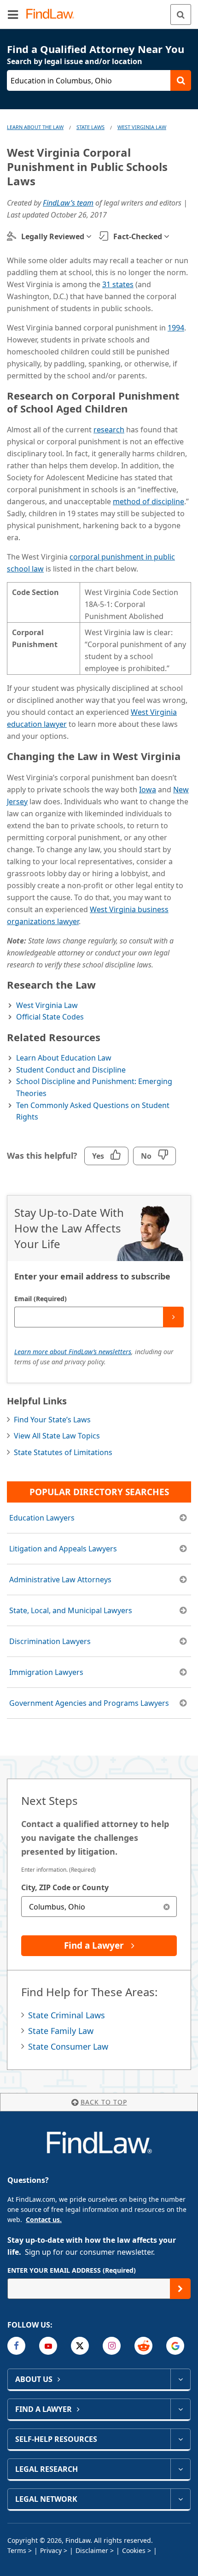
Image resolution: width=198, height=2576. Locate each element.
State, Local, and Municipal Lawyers (71, 1610)
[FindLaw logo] (53, 15)
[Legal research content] (180, 2469)
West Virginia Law (142, 127)
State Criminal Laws (67, 2015)
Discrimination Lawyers (50, 1641)
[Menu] (13, 14)
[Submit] (173, 1317)
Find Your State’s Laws (52, 1420)
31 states (118, 284)
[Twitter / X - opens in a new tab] (80, 2346)
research (109, 430)
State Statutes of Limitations (63, 1452)
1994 (176, 328)
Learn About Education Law (64, 1058)
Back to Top (104, 2102)
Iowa (148, 790)
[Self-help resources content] (180, 2439)
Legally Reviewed (53, 236)
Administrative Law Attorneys (60, 1580)
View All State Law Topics (57, 1436)
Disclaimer (92, 2550)
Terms (17, 2550)
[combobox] (99, 1907)
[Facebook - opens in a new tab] (16, 2346)
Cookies (134, 2550)
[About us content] (180, 2379)
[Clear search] (166, 1907)
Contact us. (44, 2219)
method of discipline (148, 501)
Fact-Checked (138, 236)
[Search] (181, 15)
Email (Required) (41, 1299)
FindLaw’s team (68, 203)
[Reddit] (143, 2346)
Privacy (51, 2550)
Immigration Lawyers (46, 1672)
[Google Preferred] (175, 2346)
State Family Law (61, 2031)
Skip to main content (99, 11)
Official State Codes (50, 1017)
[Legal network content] (180, 2499)
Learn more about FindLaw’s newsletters (73, 1352)
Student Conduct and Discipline (71, 1070)
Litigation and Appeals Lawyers (63, 1549)
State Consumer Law (68, 2046)
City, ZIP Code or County (65, 1887)
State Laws (90, 127)
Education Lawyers (42, 1518)
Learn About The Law (35, 127)
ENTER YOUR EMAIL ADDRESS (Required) (72, 2270)
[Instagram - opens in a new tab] (112, 2346)
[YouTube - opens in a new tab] (48, 2346)
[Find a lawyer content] (180, 2409)
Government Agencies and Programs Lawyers (89, 1703)
